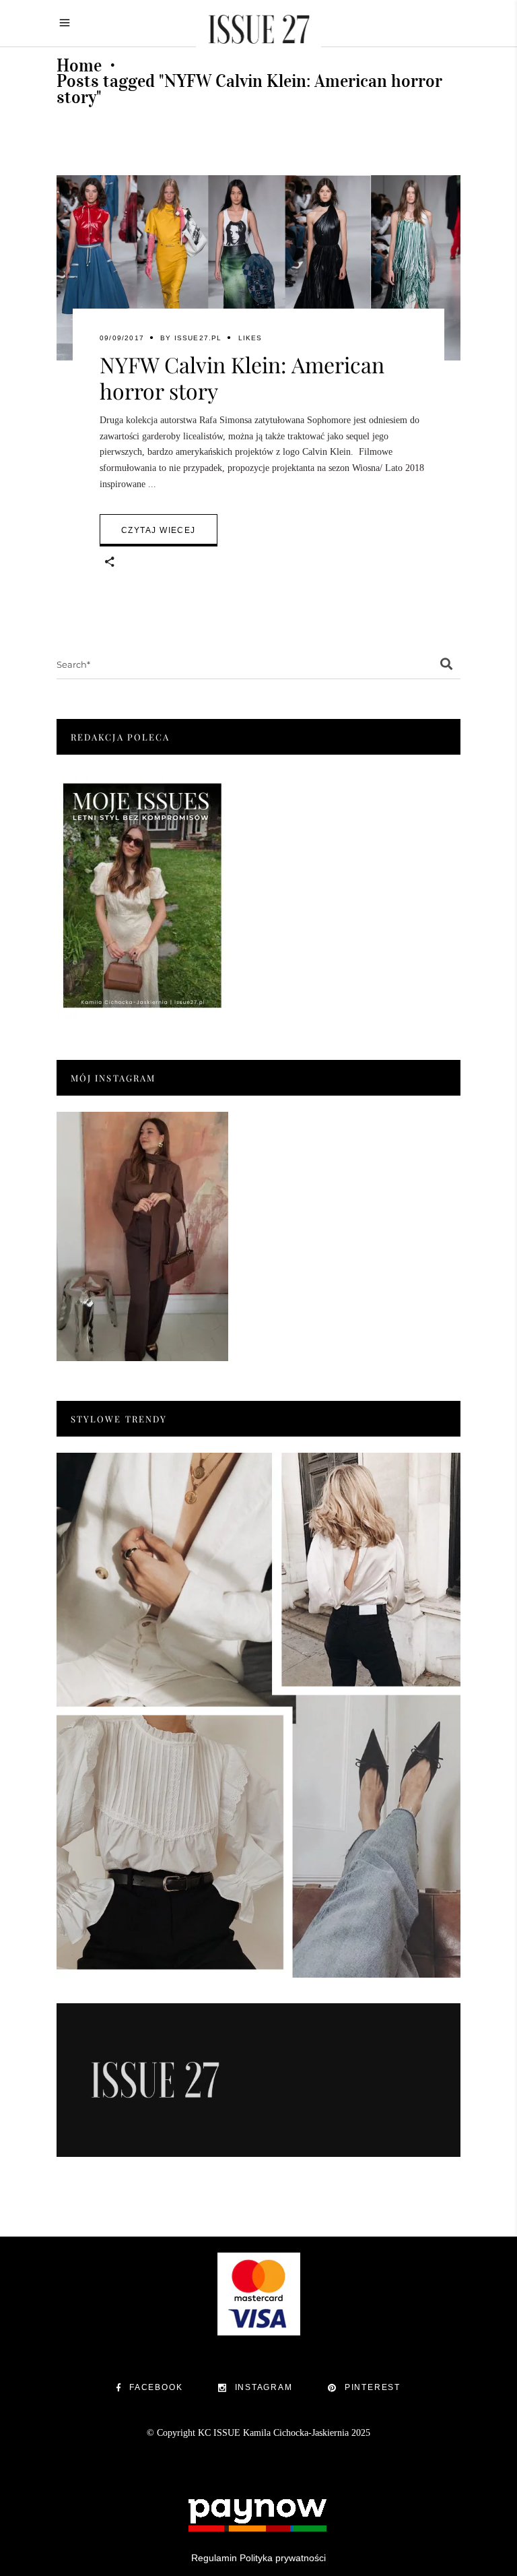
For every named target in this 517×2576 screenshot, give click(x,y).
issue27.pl (198, 338)
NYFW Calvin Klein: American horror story (242, 377)
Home (79, 65)
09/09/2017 (122, 338)
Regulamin (214, 2558)
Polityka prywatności (283, 2558)
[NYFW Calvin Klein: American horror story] (258, 268)
